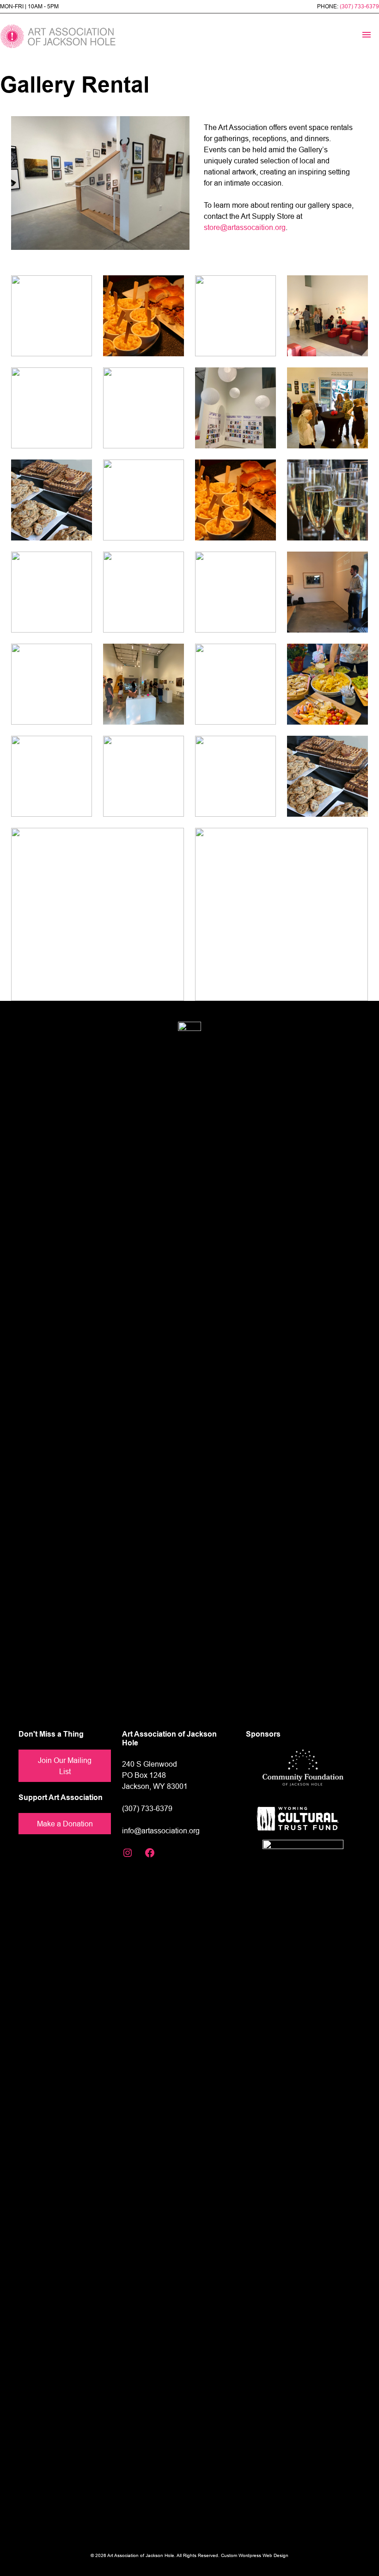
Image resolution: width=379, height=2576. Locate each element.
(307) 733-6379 (359, 6)
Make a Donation (65, 1824)
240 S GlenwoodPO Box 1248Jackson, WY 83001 (155, 1775)
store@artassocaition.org (245, 227)
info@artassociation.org (161, 1831)
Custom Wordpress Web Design (255, 2555)
